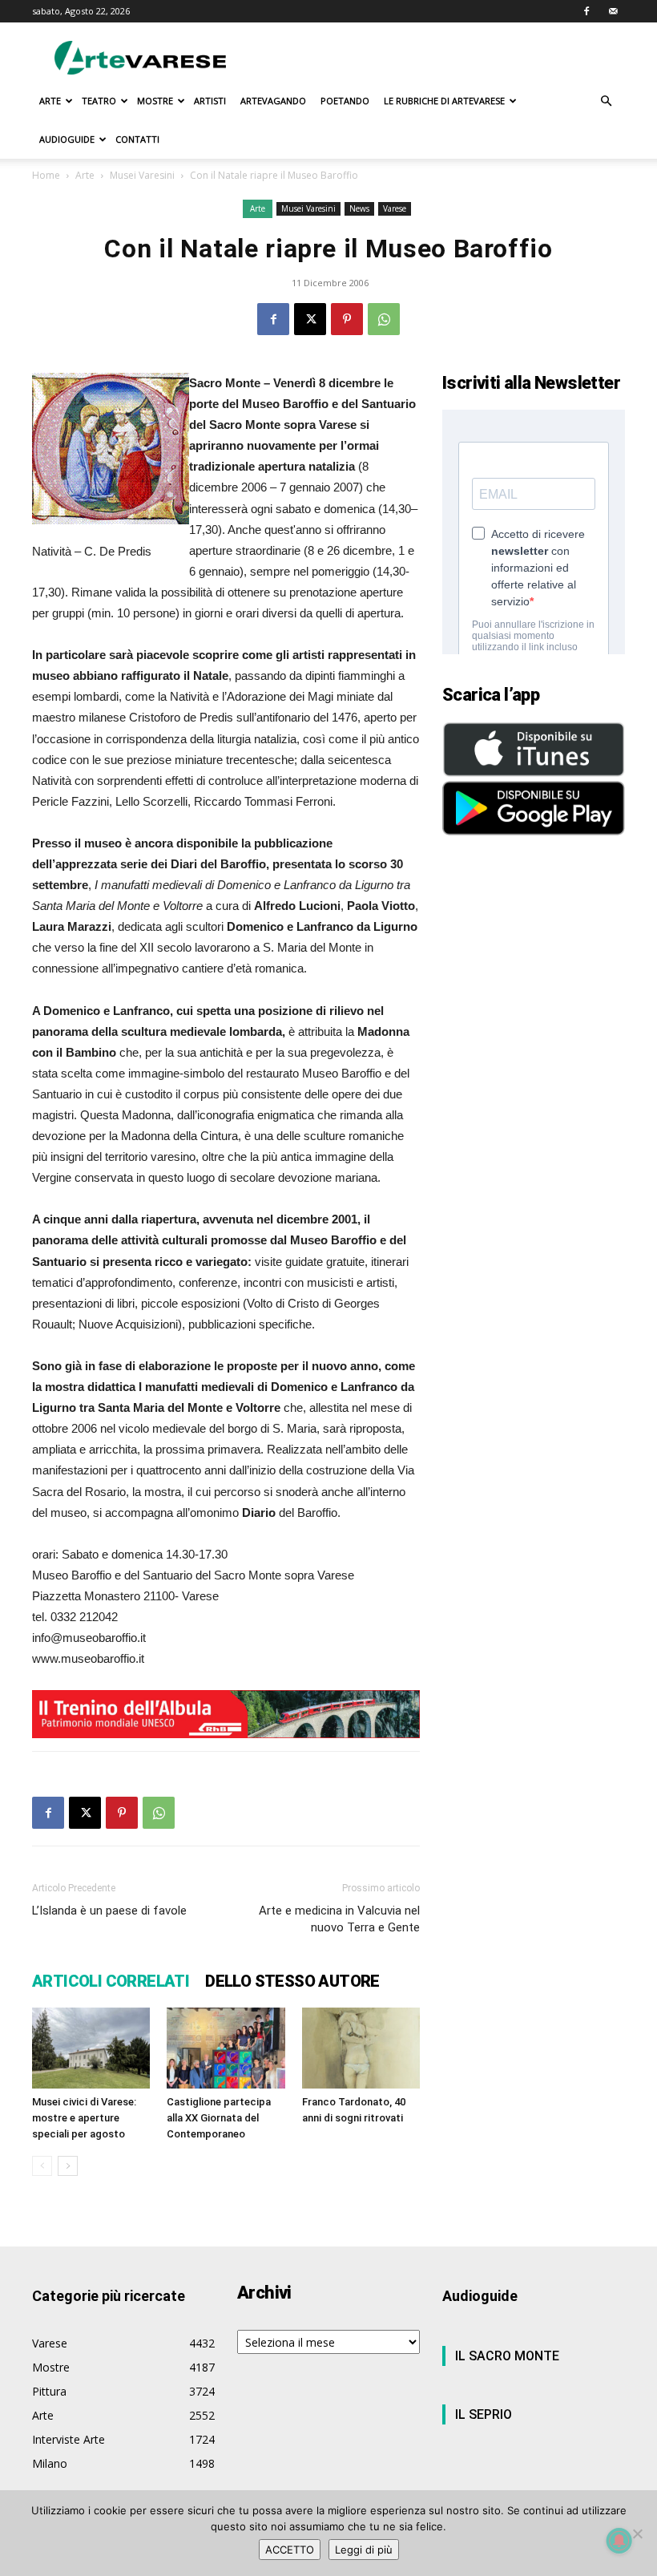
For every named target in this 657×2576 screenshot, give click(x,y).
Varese (395, 208)
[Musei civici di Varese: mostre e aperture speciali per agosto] (91, 2048)
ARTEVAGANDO (273, 101)
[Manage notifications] (619, 2541)
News (359, 208)
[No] (637, 2534)
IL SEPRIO (484, 2414)
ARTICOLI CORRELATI (111, 1981)
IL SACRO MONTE (507, 2356)
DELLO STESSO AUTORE (292, 1981)
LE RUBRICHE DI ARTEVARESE (444, 101)
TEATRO (99, 101)
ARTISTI (210, 101)
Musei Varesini (142, 175)
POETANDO (345, 101)
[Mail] (613, 11)
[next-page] (68, 2166)
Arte (85, 175)
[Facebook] (586, 11)
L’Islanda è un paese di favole (109, 1911)
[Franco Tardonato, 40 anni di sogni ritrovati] (361, 2048)
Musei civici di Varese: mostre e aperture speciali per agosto (84, 2118)
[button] (606, 101)
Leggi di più (364, 2550)
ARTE (50, 101)
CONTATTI (137, 139)
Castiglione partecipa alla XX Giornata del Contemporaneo (219, 2118)
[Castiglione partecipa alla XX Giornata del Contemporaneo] (226, 2048)
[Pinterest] (347, 319)
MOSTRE (155, 101)
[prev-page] (42, 2166)
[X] (310, 319)
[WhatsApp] (384, 319)
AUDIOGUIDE (67, 139)
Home (46, 175)
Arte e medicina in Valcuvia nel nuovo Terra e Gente (339, 1919)
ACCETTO (290, 2550)
